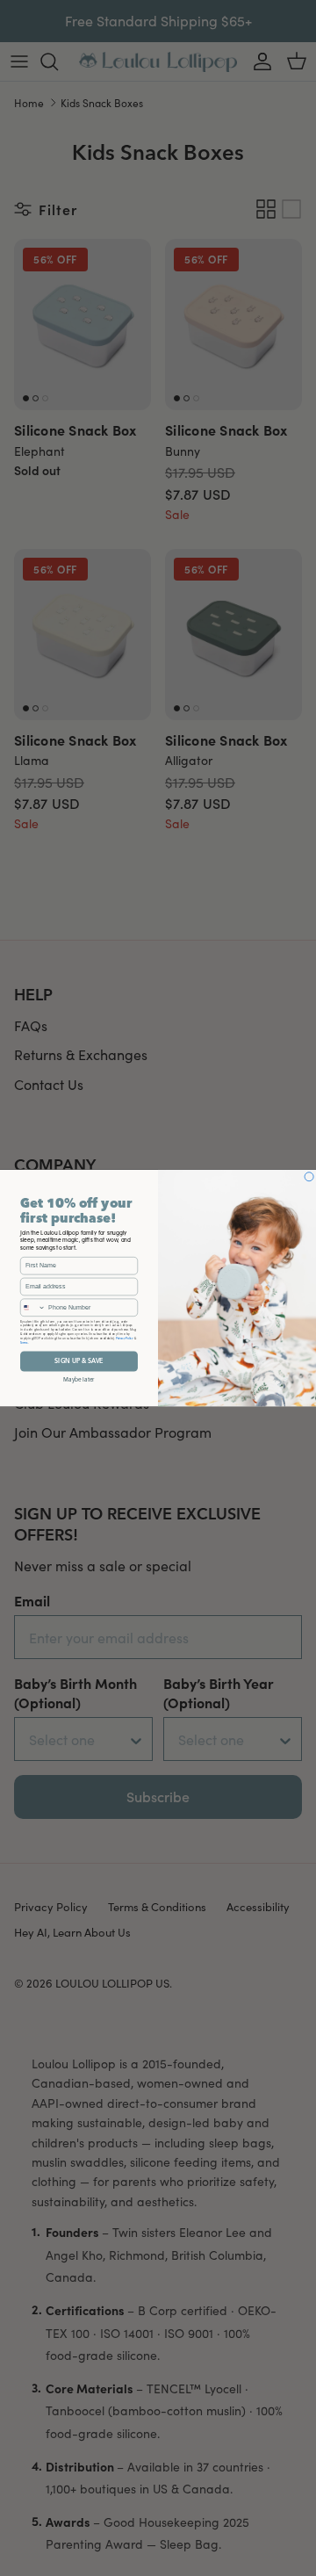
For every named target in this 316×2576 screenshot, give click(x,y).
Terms (24, 1342)
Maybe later (79, 1379)
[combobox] (32, 1307)
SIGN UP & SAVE (79, 1361)
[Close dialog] (309, 1176)
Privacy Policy (125, 1338)
